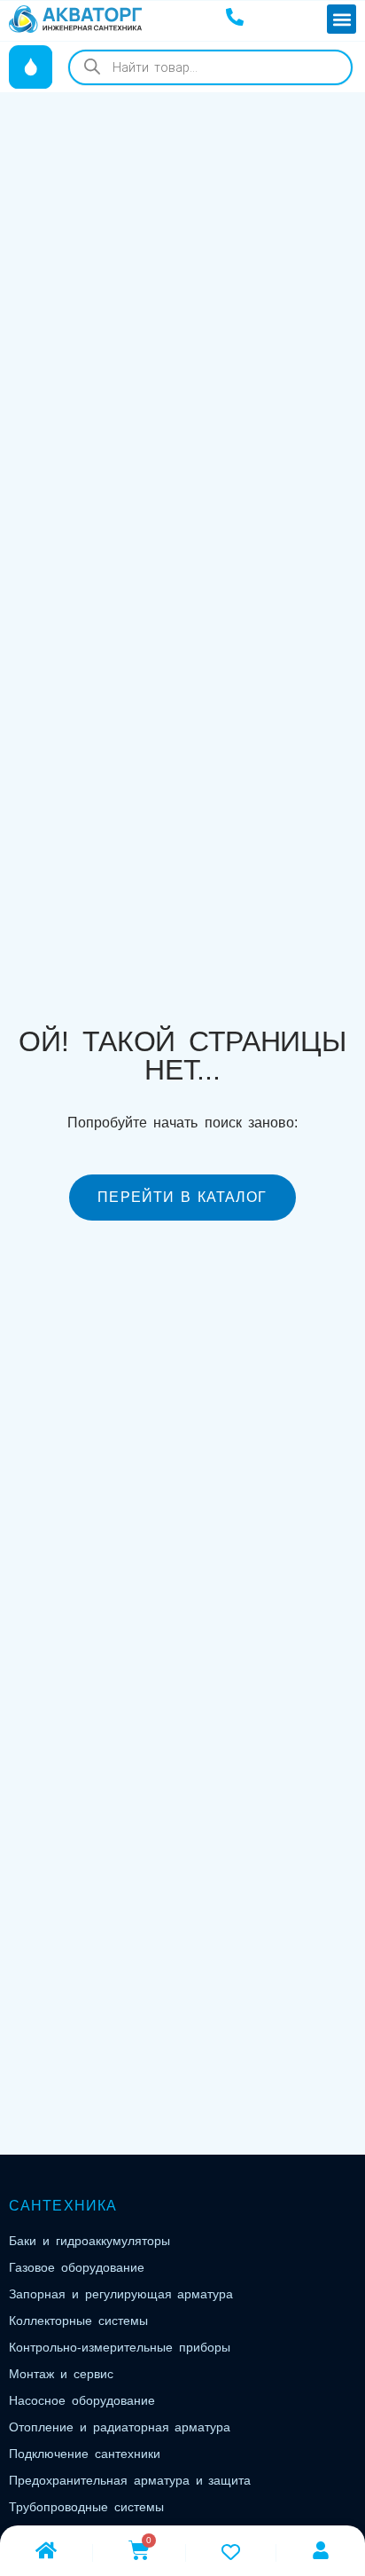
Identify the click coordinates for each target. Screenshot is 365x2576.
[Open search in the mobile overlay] (210, 67)
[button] (342, 19)
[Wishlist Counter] (231, 2552)
